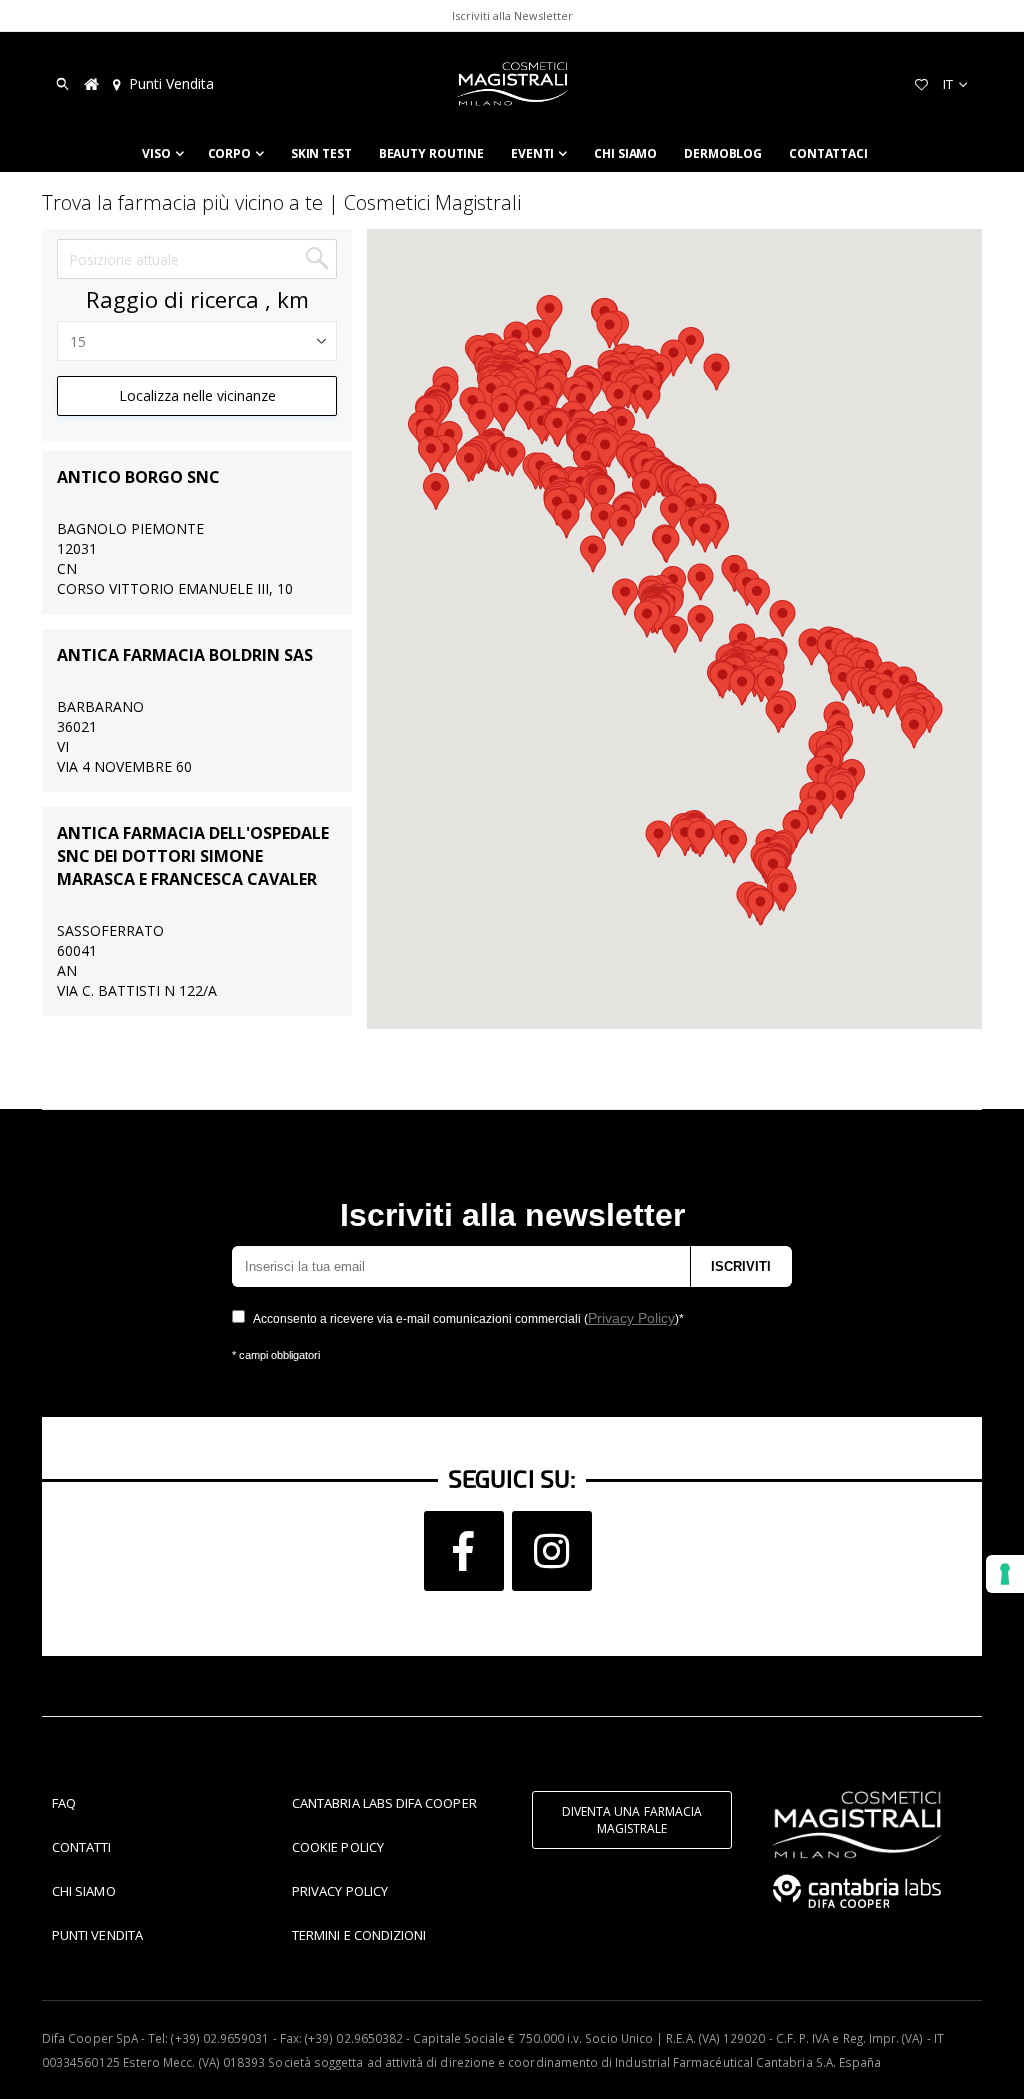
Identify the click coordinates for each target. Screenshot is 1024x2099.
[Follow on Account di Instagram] (552, 1551)
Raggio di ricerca (172, 299)
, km (287, 299)
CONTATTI (82, 1847)
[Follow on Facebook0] (464, 1551)
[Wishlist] (921, 84)
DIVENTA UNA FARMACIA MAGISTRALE (632, 1820)
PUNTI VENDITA (97, 1935)
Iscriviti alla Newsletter (512, 15)
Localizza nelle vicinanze (197, 395)
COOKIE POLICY (338, 1847)
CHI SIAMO (84, 1891)
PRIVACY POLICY (340, 1891)
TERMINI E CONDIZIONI (359, 1935)
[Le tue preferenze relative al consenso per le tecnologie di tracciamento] (1005, 1574)
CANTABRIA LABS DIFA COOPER (384, 1803)
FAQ (64, 1803)
